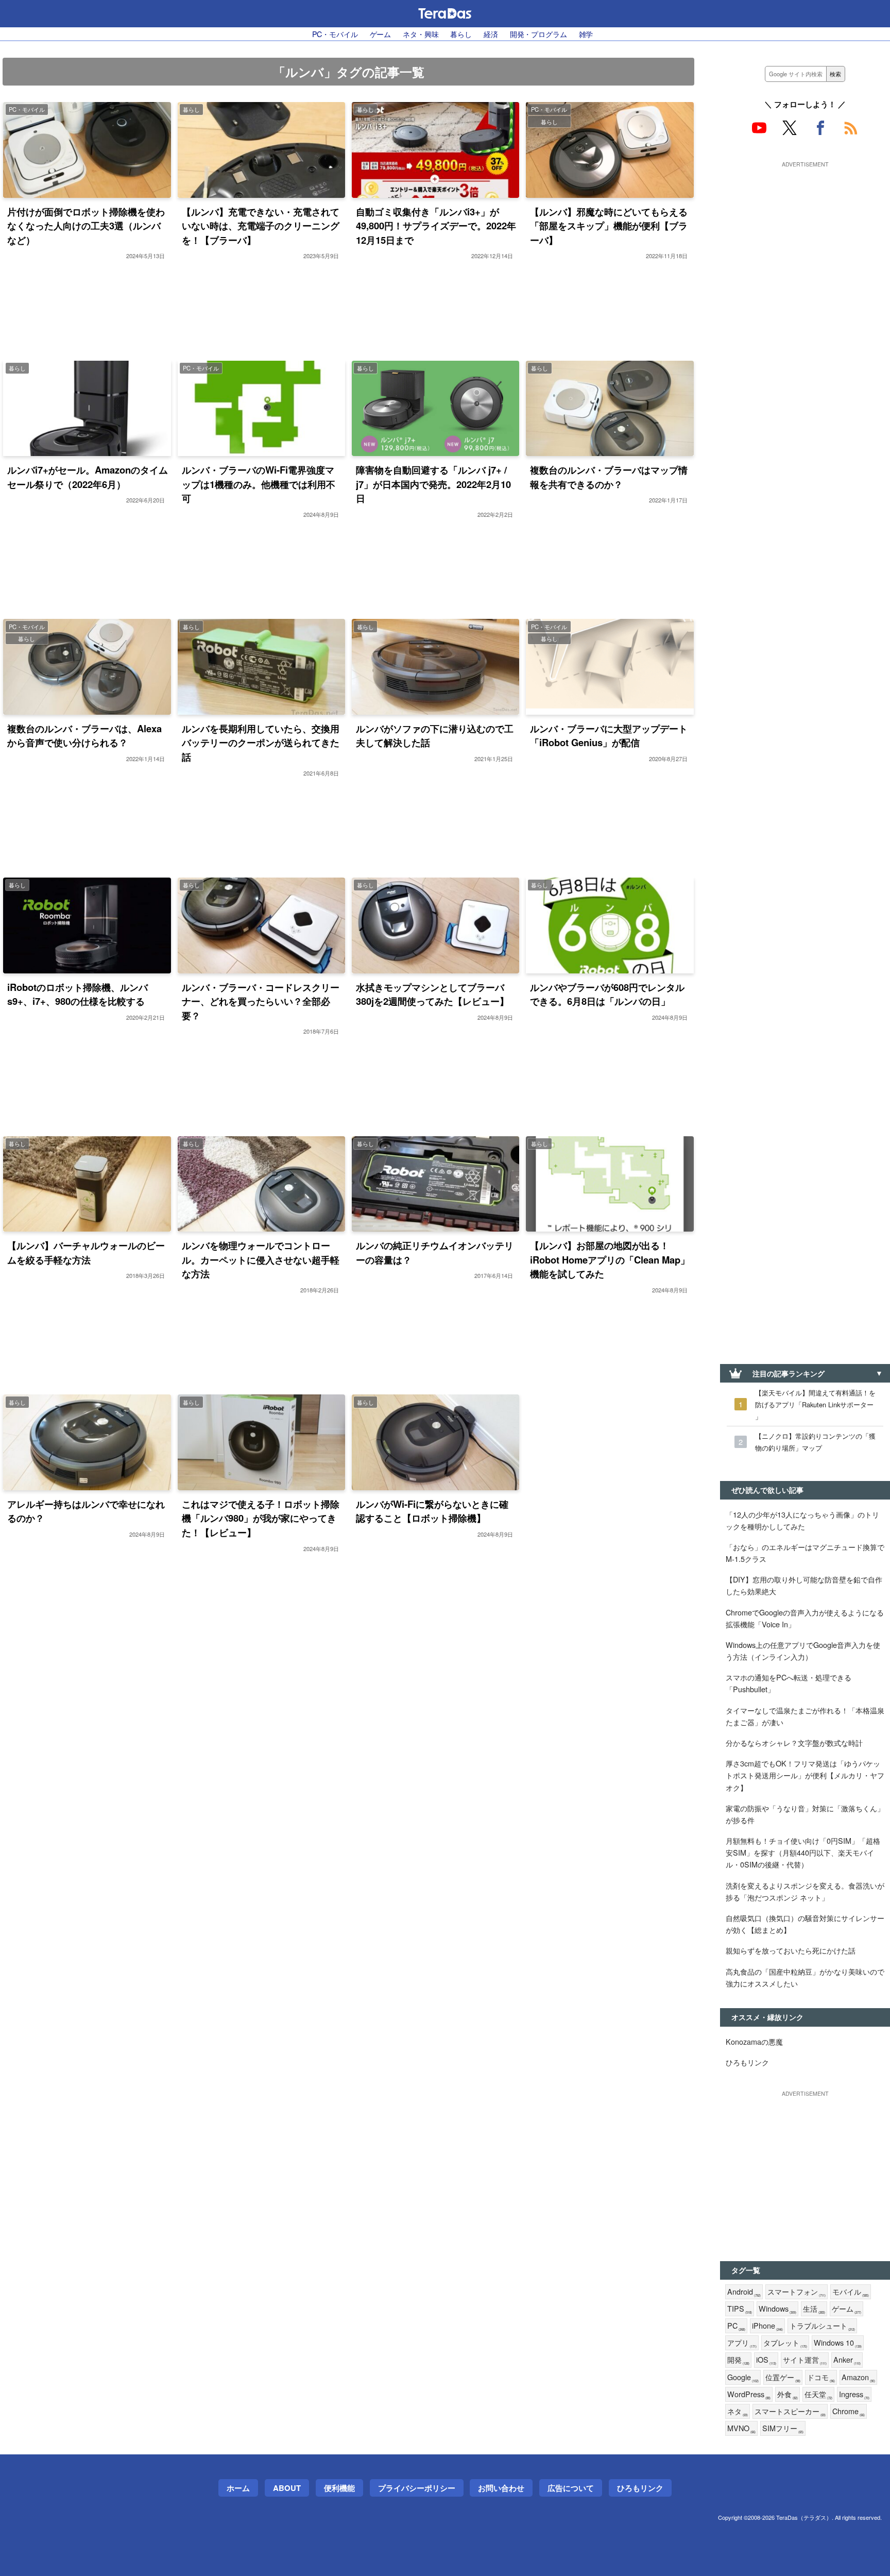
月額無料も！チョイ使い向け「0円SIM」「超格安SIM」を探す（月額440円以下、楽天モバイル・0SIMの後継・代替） (803, 1852)
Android (744, 2292)
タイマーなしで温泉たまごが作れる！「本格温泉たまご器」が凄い (805, 1716)
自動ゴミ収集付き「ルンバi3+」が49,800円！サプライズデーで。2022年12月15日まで (436, 226)
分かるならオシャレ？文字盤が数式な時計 (794, 1742)
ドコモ (821, 2377)
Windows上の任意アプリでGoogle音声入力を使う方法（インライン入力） (803, 1651)
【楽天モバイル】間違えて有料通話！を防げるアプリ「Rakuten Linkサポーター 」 (815, 1404)
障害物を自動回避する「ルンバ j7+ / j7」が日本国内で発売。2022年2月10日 (433, 484)
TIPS (740, 2309)
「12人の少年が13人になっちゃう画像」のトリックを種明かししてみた (802, 1520)
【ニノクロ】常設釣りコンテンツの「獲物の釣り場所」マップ (815, 1442)
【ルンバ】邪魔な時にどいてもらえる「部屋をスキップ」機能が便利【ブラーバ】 (609, 226)
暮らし (461, 34)
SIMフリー (783, 2428)
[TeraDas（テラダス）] (445, 13)
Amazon (858, 2377)
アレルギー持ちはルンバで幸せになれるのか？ (86, 1511)
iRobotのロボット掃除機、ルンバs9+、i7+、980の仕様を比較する (78, 994)
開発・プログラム (538, 34)
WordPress (749, 2394)
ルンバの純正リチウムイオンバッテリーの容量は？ (435, 1252)
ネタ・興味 (421, 34)
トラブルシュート (822, 2326)
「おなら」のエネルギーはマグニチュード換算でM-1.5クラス (805, 1553)
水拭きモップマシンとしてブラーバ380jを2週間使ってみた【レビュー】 (432, 994)
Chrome (849, 2411)
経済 (491, 34)
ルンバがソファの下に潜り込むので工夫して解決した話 (435, 736)
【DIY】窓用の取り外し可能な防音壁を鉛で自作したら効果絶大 (804, 1585)
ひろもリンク (747, 2062)
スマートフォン (797, 2292)
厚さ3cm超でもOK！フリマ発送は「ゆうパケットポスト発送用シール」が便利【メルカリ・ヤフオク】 (805, 1775)
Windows (777, 2309)
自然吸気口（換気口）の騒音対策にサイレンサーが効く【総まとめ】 (805, 1924)
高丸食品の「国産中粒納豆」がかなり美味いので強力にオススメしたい (805, 1977)
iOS (766, 2360)
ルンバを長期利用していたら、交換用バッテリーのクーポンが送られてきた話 (261, 743)
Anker (847, 2360)
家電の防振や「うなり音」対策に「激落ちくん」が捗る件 (805, 1814)
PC (736, 2326)
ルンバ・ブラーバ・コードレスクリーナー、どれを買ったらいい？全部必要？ (261, 1001)
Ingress (854, 2394)
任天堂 (818, 2394)
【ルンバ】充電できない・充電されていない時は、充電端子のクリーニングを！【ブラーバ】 (261, 226)
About (287, 2488)
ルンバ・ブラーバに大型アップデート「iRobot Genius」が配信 (609, 736)
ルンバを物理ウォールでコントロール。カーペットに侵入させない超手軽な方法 (261, 1259)
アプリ (742, 2343)
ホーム (238, 2488)
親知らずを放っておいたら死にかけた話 (791, 1950)
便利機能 (339, 2488)
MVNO (741, 2428)
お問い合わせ (501, 2488)
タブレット (785, 2343)
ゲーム (381, 34)
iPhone (767, 2326)
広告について (571, 2488)
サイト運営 (805, 2360)
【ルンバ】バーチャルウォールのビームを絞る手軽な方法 (86, 1252)
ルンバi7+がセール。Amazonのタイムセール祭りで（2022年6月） (88, 477)
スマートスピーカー (790, 2411)
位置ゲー (783, 2377)
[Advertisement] (805, 235)
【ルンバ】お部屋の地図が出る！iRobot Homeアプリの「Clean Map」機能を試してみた (610, 1259)
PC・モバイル (335, 34)
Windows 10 (838, 2343)
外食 (788, 2394)
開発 (738, 2360)
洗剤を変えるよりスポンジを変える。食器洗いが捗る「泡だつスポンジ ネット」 (805, 1891)
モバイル (851, 2292)
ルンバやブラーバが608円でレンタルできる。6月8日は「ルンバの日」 (607, 994)
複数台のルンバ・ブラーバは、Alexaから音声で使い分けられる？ (84, 736)
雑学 (586, 34)
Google (743, 2377)
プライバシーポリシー (417, 2488)
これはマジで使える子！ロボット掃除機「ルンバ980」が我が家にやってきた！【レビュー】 (261, 1518)
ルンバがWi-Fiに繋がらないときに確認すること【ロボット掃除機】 (432, 1511)
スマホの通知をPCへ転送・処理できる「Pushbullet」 (789, 1683)
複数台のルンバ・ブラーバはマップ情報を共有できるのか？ (609, 477)
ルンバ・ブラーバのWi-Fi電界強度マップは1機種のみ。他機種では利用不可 (259, 484)
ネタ (738, 2411)
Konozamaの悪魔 (754, 2041)
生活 (814, 2309)
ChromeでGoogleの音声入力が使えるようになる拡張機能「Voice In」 (805, 1618)
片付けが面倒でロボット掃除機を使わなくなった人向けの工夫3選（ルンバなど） (86, 226)
